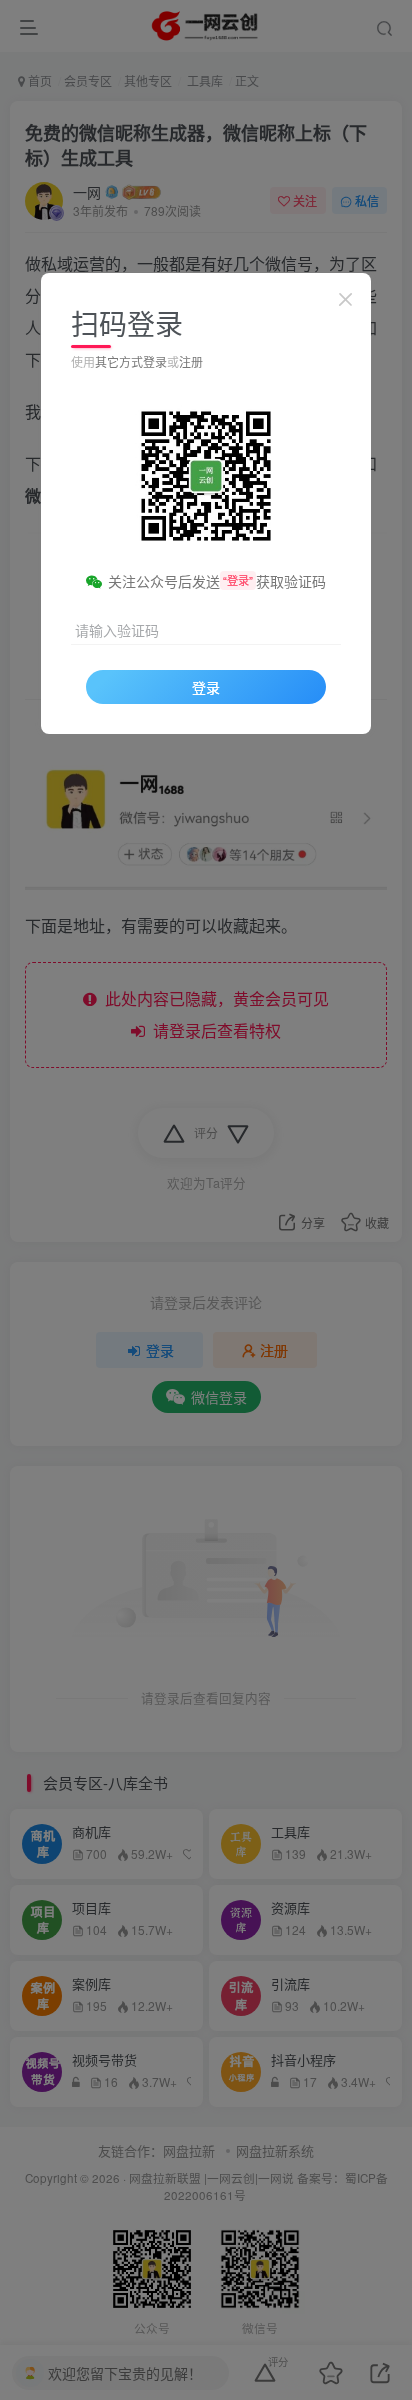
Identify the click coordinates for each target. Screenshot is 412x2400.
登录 (206, 687)
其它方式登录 (131, 361)
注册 (191, 361)
